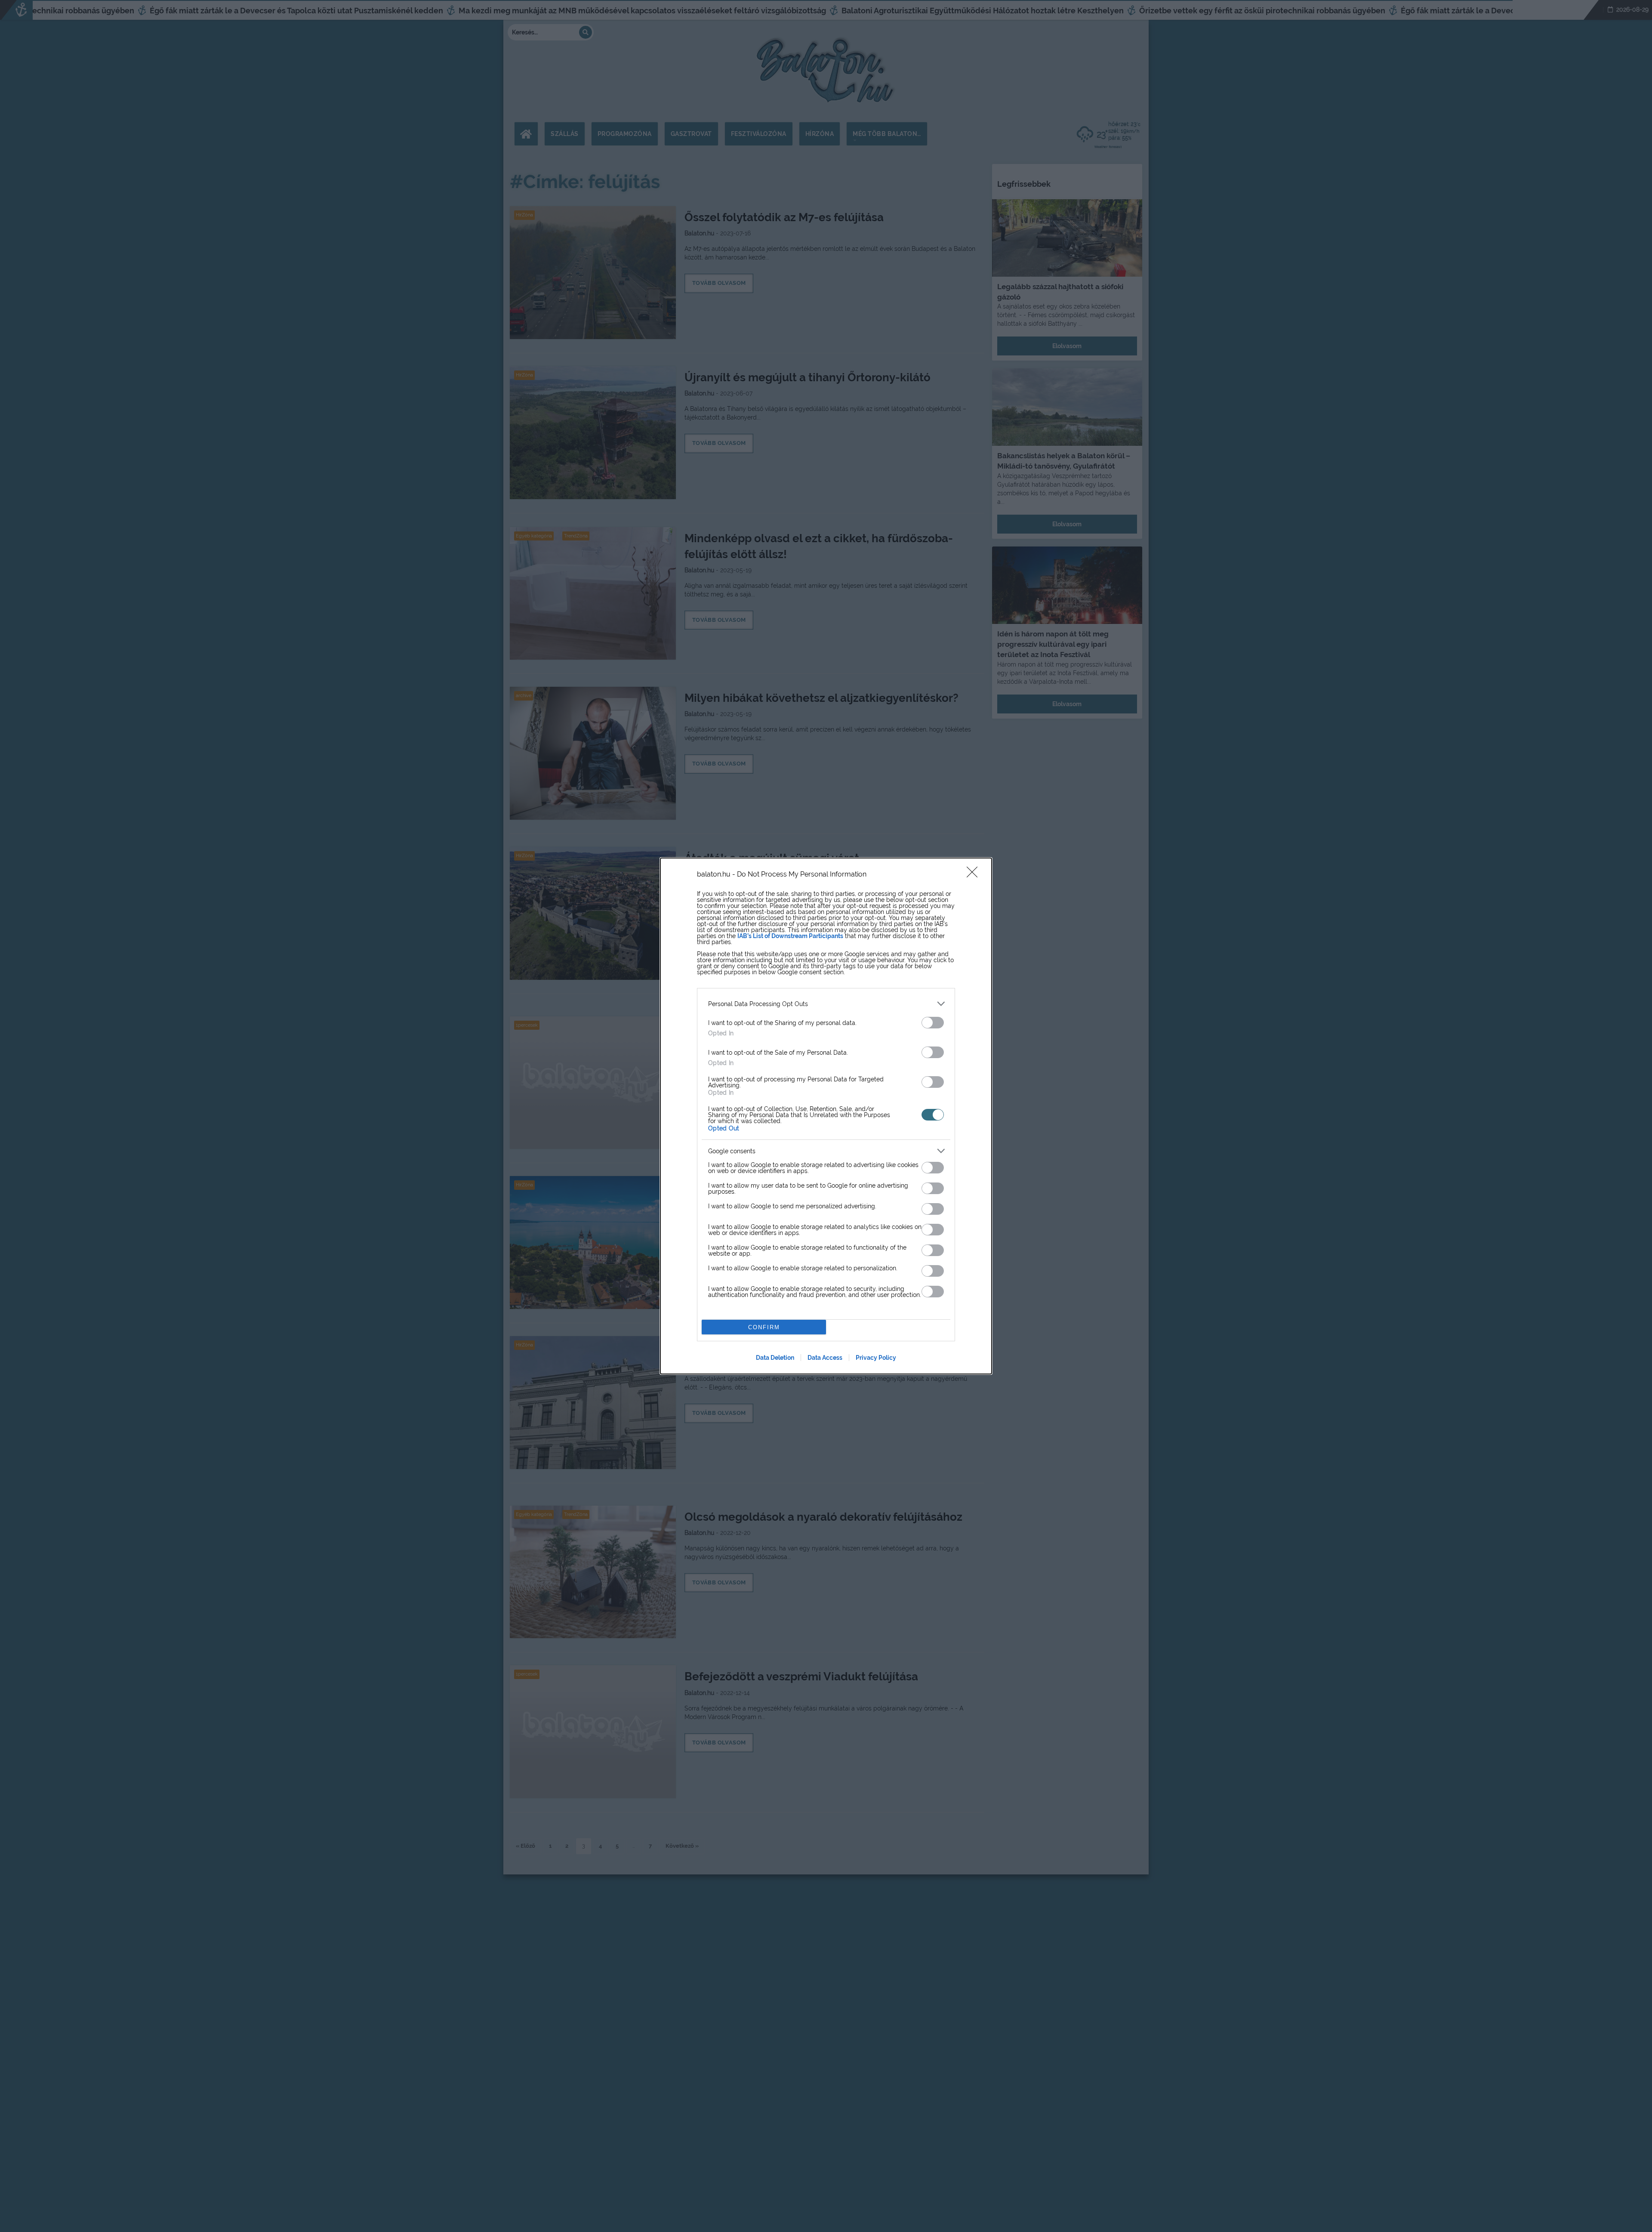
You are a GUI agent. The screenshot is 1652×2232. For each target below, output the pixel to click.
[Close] (975, 875)
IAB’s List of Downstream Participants (790, 936)
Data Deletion (775, 1358)
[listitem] (826, 1004)
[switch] (933, 1023)
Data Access (825, 1358)
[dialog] (826, 1116)
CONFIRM (764, 1327)
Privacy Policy (876, 1358)
